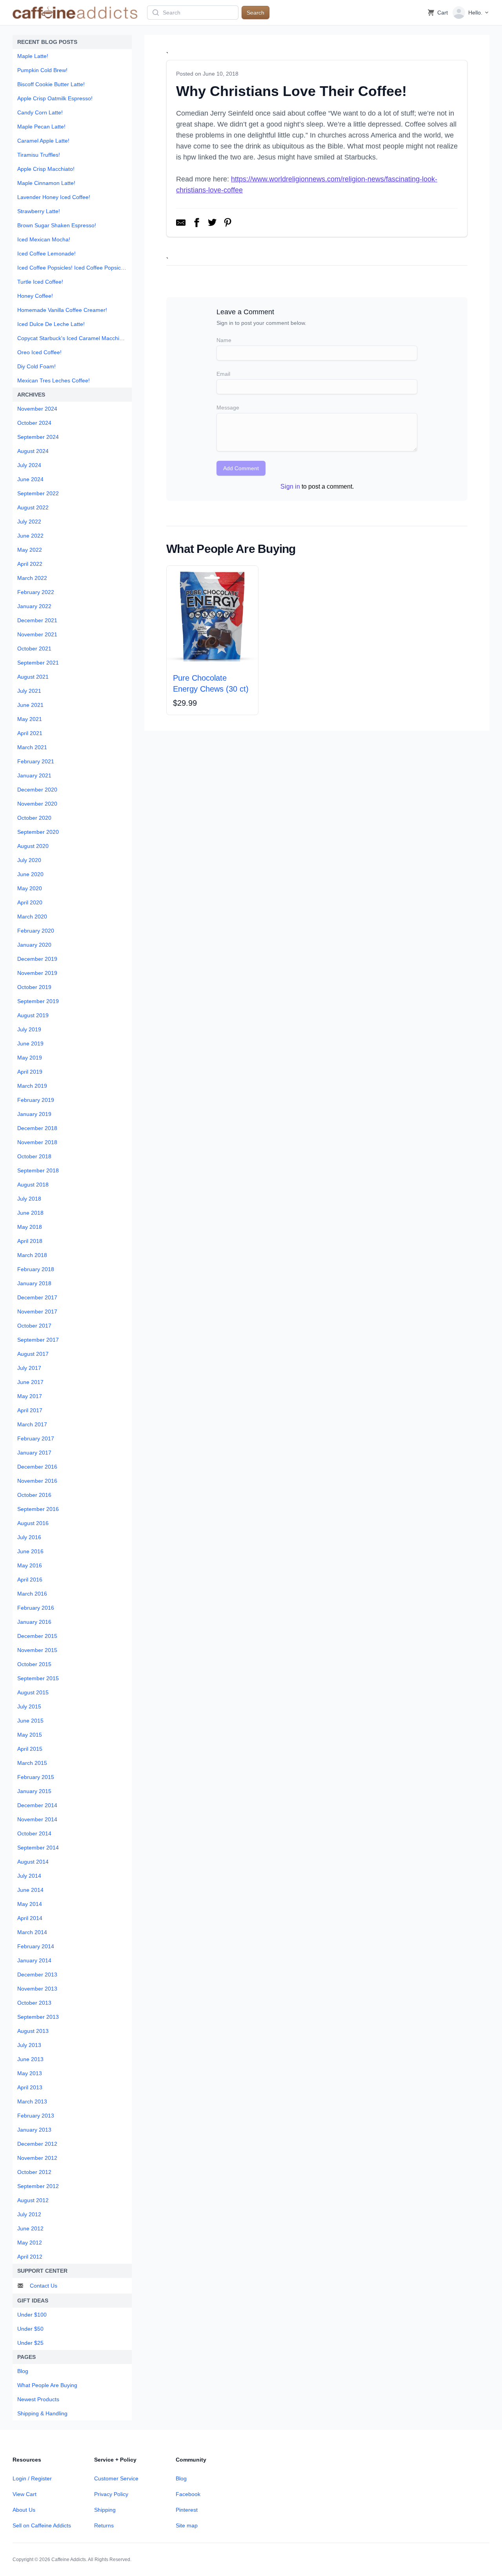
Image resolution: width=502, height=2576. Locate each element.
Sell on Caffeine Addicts (42, 2525)
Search (256, 13)
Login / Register (32, 2478)
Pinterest (187, 2510)
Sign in (290, 486)
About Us (24, 2510)
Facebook (188, 2494)
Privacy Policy (111, 2494)
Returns (104, 2525)
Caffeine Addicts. (69, 2560)
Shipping (105, 2510)
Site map (187, 2525)
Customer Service (116, 2478)
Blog (181, 2478)
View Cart (25, 2494)
